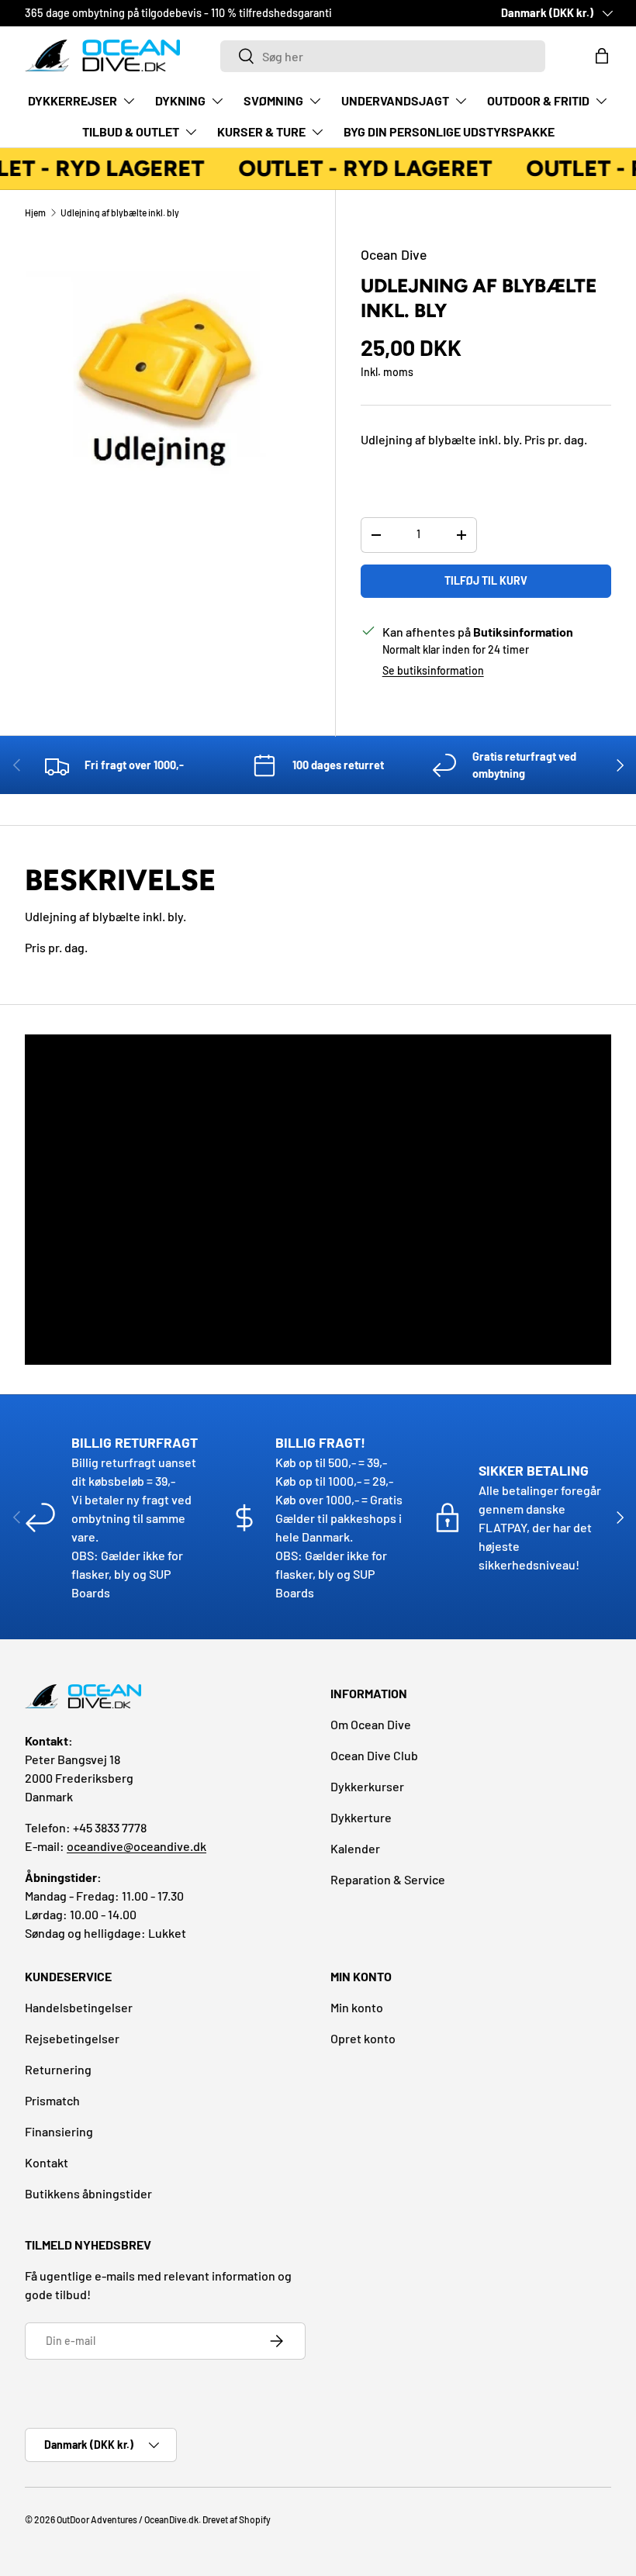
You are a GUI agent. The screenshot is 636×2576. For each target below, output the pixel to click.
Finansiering (59, 2131)
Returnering (58, 2069)
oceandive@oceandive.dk (137, 1846)
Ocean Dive (394, 254)
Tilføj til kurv (486, 580)
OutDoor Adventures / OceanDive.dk (128, 2519)
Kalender (355, 1848)
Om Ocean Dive (371, 1724)
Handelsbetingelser (79, 2007)
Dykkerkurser (367, 1786)
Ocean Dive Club (374, 1755)
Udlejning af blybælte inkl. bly (120, 212)
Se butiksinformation (433, 670)
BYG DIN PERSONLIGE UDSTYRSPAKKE (449, 131)
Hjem (35, 212)
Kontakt (47, 2162)
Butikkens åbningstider (88, 2193)
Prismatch (52, 2100)
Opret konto (363, 2038)
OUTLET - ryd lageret (361, 168)
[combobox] (383, 56)
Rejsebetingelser (72, 2038)
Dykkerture (361, 1817)
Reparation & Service (388, 1879)
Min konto (357, 2007)
